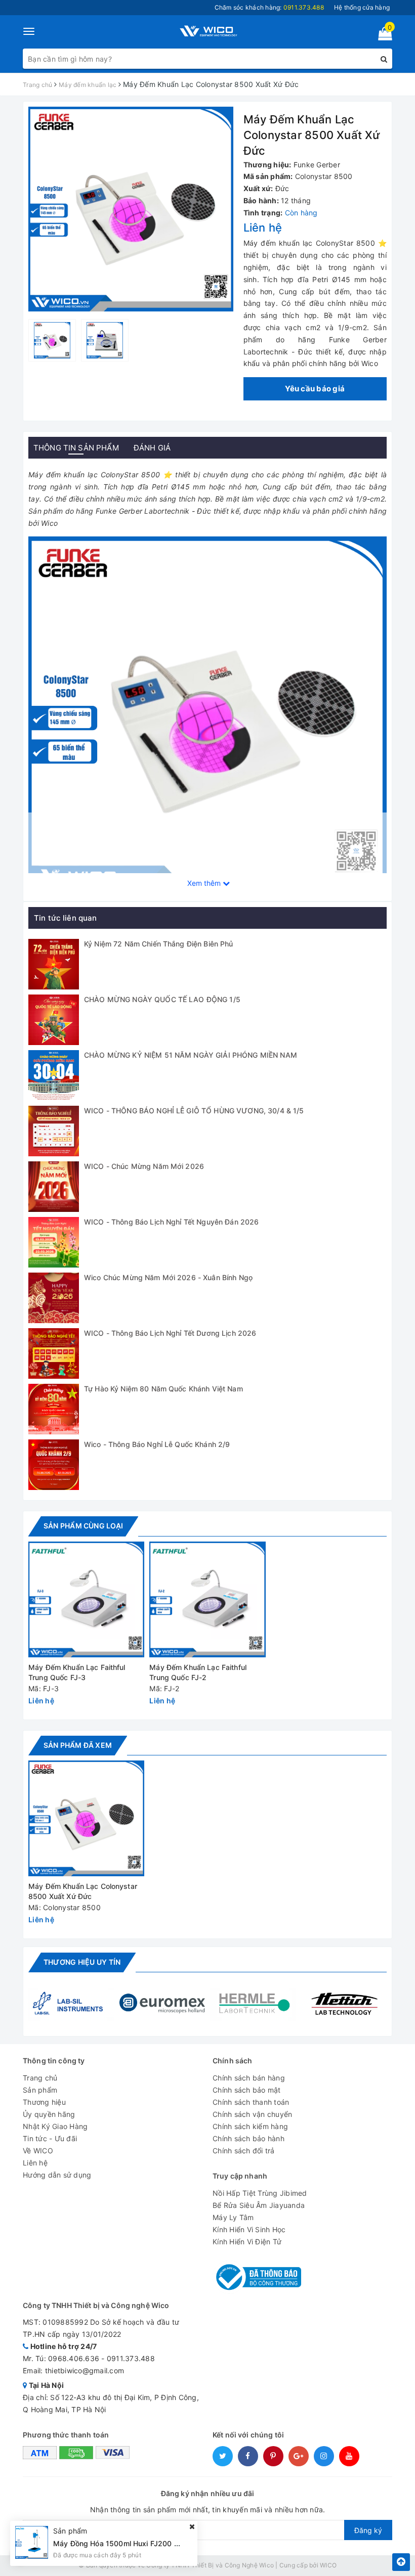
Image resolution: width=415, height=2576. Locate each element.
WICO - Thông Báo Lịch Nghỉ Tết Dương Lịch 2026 (170, 1333)
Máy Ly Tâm (233, 2217)
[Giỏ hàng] (382, 36)
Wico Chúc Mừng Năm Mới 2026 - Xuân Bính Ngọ (168, 1277)
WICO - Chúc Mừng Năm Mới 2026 (144, 1166)
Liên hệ (35, 2163)
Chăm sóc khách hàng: (269, 7)
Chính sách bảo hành (248, 2138)
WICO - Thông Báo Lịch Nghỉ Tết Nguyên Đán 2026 (171, 1222)
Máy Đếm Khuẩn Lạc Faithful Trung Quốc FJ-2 (198, 1672)
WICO (328, 2565)
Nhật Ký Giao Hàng (55, 2126)
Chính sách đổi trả (244, 2151)
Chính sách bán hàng (249, 2078)
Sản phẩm (40, 2090)
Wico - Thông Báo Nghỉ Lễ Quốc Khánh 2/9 (157, 1444)
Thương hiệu (44, 2102)
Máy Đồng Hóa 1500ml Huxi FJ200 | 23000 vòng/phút (146, 2543)
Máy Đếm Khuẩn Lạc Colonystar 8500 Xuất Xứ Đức (83, 1891)
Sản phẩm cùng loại (83, 1526)
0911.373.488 (131, 2358)
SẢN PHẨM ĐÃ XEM (78, 1745)
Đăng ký (368, 2530)
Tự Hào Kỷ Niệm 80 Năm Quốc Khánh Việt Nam (163, 1389)
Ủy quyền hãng (49, 2114)
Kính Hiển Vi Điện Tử (247, 2242)
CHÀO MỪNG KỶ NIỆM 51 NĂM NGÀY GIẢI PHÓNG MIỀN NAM (191, 1055)
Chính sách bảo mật (247, 2090)
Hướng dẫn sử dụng (57, 2175)
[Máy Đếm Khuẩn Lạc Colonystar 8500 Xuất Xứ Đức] (86, 1818)
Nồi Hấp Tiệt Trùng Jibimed (260, 2193)
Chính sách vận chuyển (252, 2114)
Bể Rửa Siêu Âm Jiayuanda (259, 2205)
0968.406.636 (74, 2358)
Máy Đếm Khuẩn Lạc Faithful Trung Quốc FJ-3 (77, 1672)
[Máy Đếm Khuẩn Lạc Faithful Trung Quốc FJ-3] (86, 1599)
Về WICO (38, 2151)
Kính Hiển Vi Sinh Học (249, 2229)
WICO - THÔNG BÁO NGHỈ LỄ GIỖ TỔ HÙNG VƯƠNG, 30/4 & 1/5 (194, 1111)
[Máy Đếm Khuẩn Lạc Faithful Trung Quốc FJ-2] (207, 1599)
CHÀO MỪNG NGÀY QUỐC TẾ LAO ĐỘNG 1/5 (162, 999)
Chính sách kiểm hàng (250, 2126)
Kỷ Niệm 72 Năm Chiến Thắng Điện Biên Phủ (159, 944)
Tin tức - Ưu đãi (50, 2138)
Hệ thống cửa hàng (362, 7)
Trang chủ (40, 2078)
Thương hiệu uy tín (82, 1962)
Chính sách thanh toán (251, 2102)
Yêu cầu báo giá (315, 389)
